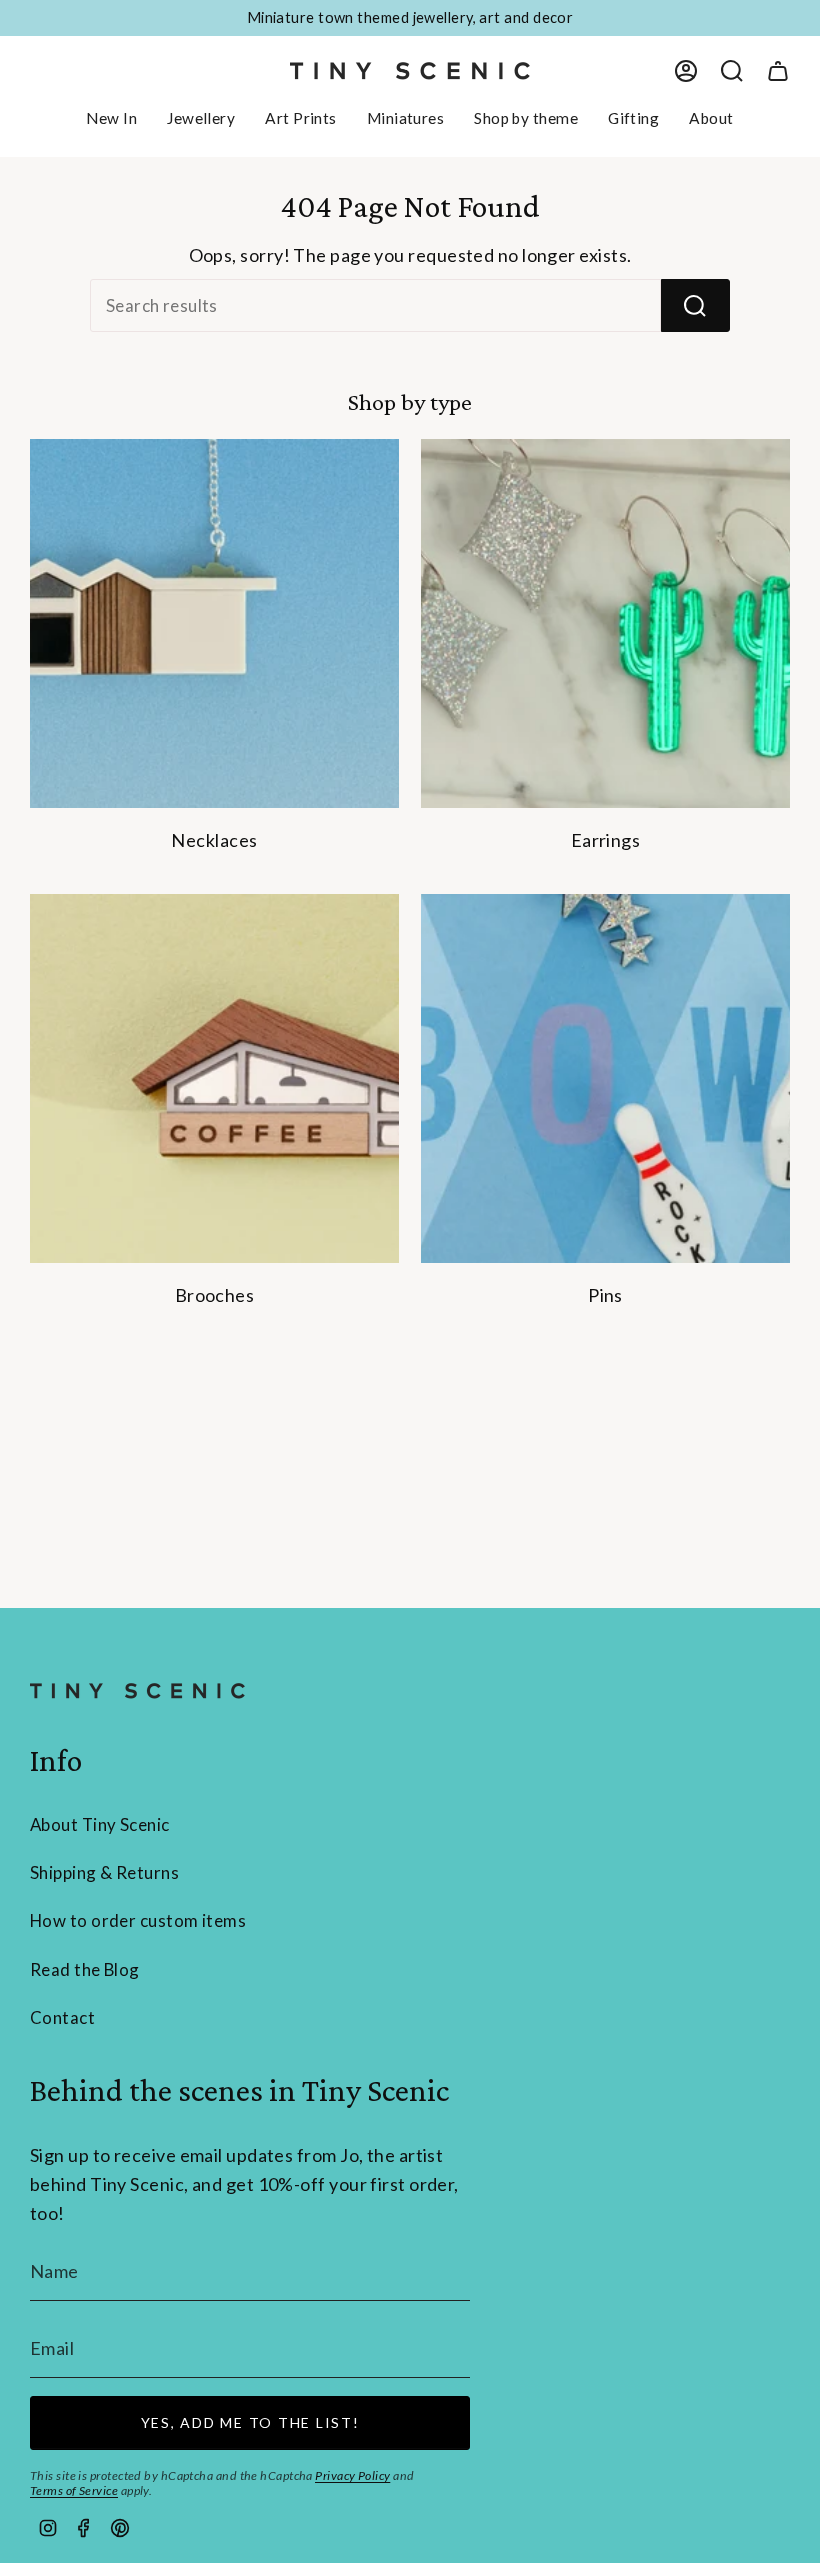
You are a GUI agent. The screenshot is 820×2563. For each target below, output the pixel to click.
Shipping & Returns (104, 1872)
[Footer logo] (137, 1691)
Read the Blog (85, 1969)
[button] (201, 119)
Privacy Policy (352, 2475)
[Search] (695, 305)
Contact (62, 2017)
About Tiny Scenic (100, 1824)
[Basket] (778, 71)
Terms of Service (74, 2490)
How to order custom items (138, 1920)
